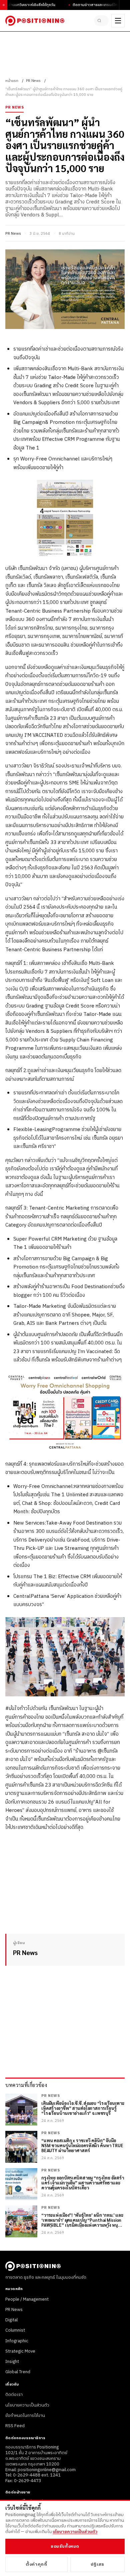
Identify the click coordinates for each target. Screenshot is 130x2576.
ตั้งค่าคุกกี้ (36, 2564)
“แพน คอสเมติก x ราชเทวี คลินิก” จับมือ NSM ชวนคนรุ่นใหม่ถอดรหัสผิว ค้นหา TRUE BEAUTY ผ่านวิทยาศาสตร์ (82, 2146)
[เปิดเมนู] (118, 21)
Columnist (15, 2330)
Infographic (17, 2341)
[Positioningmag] (35, 21)
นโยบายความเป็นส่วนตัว (27, 2405)
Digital (11, 2320)
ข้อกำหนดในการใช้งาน (25, 2416)
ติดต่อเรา (14, 2395)
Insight (12, 2362)
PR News (33, 81)
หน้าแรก (12, 81)
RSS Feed (15, 2426)
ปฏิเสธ (97, 2564)
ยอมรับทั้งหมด (65, 2546)
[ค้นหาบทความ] (101, 21)
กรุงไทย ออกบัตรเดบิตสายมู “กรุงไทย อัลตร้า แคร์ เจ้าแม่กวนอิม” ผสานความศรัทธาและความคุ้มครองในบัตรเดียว (82, 2183)
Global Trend (18, 2372)
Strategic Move (20, 2351)
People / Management (27, 2299)
